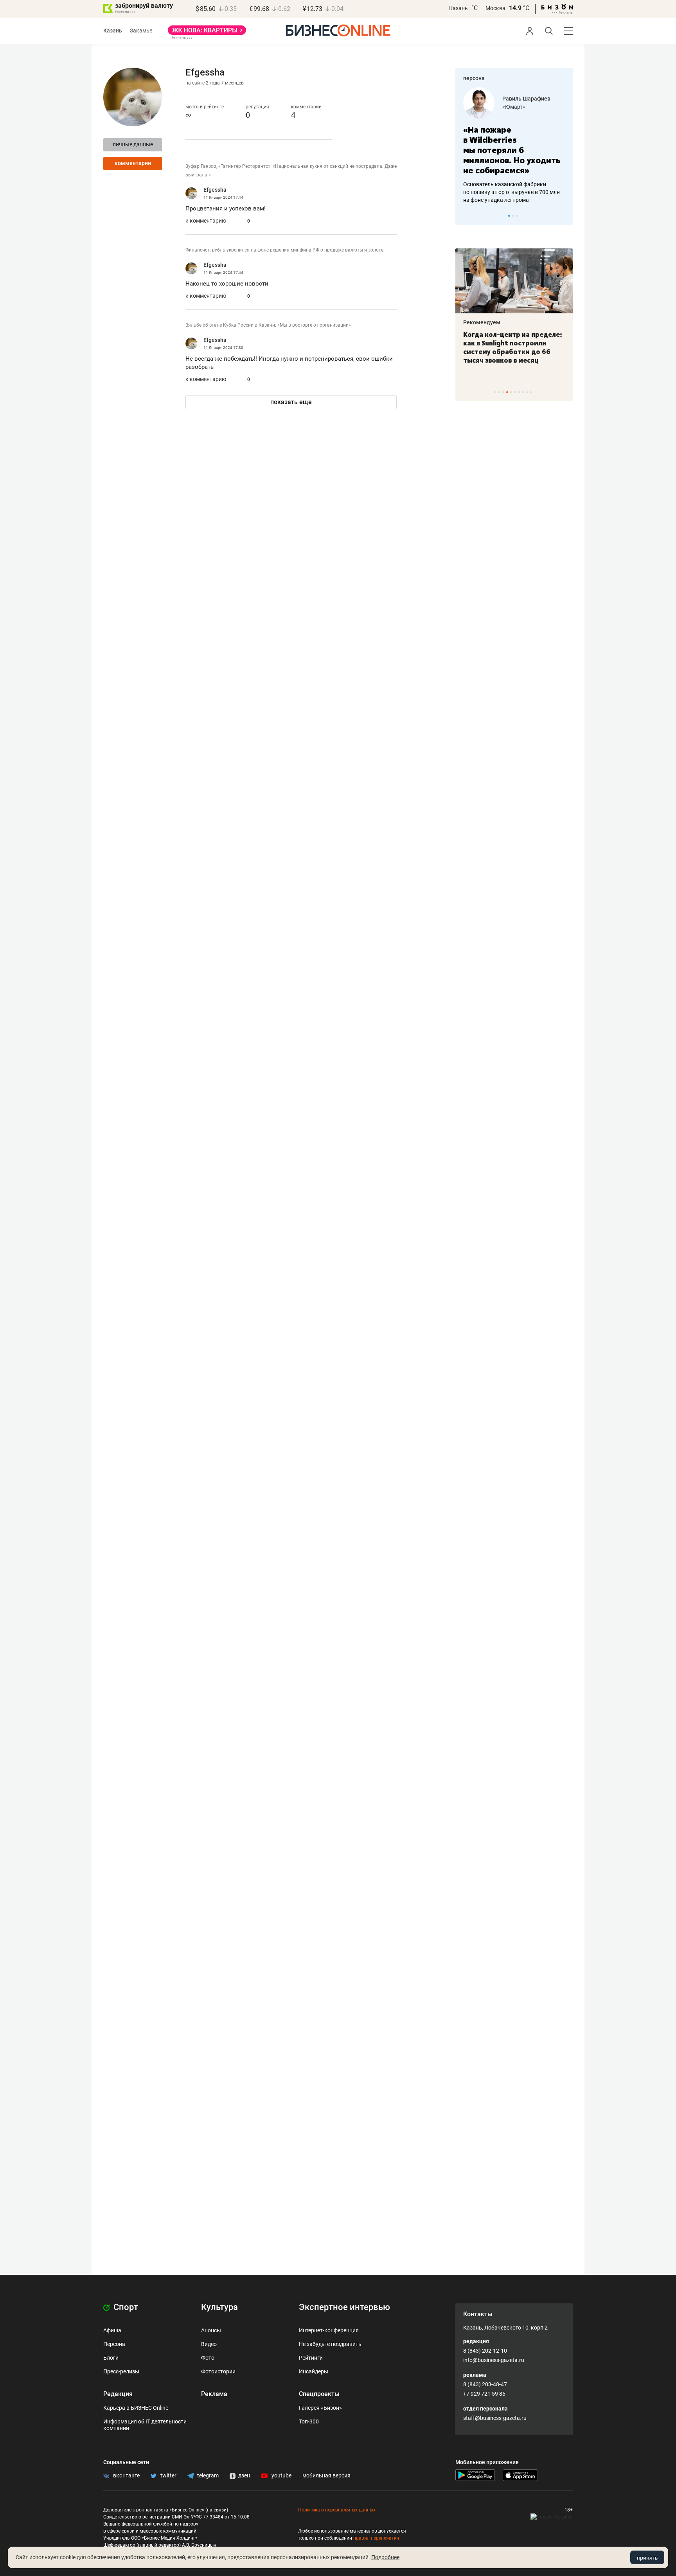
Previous (466, 216)
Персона (114, 2344)
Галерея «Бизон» (320, 2408)
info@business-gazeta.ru (494, 2360)
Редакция (118, 2394)
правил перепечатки (376, 2538)
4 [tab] (507, 392)
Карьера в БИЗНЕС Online (136, 2408)
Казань (458, 8)
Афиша (112, 2330)
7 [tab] (519, 392)
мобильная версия (326, 2475)
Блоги (111, 2358)
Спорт (125, 2307)
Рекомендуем (482, 322)
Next (564, 216)
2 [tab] (513, 216)
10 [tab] (531, 392)
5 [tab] (511, 392)
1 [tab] (509, 216)
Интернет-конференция (329, 2330)
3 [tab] (517, 216)
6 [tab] (515, 392)
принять (647, 2558)
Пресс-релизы (121, 2371)
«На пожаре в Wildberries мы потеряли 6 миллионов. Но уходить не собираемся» (512, 150)
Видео (209, 2344)
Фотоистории (218, 2371)
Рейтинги (311, 2358)
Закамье (141, 31)
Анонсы (211, 2330)
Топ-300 (309, 2421)
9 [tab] (527, 392)
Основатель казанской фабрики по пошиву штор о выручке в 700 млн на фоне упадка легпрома (511, 192)
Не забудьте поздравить (330, 2344)
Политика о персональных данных (337, 2510)
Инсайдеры (314, 2371)
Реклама (214, 2394)
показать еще (291, 402)
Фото (208, 2358)
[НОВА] (207, 33)
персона (474, 78)
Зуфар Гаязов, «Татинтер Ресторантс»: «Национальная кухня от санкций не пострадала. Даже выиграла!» (291, 171)
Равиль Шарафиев (526, 99)
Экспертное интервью (344, 2307)
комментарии (133, 163)
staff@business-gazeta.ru (495, 2418)
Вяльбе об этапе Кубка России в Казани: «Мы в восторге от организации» (268, 325)
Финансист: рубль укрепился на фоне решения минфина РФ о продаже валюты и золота (285, 250)
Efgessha (215, 190)
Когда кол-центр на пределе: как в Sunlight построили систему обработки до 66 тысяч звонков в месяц (513, 347)
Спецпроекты (319, 2394)
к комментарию (206, 221)
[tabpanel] (514, 146)
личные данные (133, 144)
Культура (219, 2307)
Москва (495, 8)
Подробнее (385, 2557)
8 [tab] (523, 392)
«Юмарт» (514, 107)
